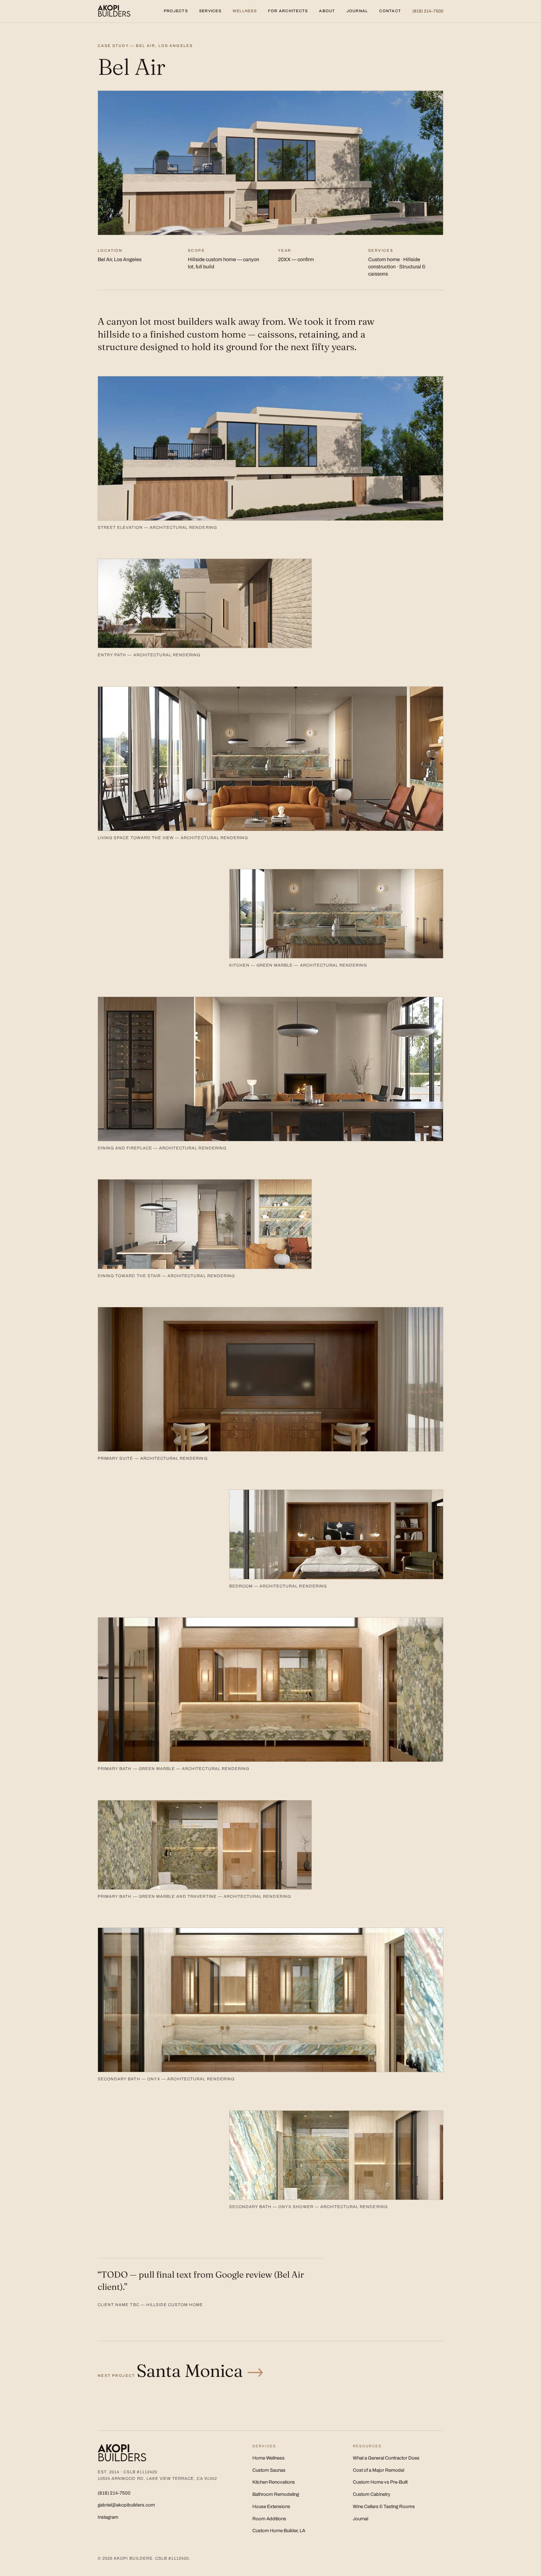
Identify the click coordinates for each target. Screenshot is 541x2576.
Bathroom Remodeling (276, 2494)
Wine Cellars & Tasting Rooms (384, 2506)
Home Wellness (268, 2458)
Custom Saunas (269, 2470)
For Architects (288, 11)
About (327, 11)
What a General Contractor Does (386, 2458)
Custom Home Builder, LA (279, 2531)
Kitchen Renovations (274, 2482)
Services (210, 11)
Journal (357, 11)
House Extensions (271, 2506)
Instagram (108, 2517)
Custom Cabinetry (372, 2494)
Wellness (245, 11)
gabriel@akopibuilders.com (126, 2505)
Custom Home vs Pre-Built (380, 2482)
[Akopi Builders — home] (114, 11)
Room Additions (269, 2519)
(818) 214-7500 (428, 11)
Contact (390, 11)
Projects (176, 11)
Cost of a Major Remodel (379, 2470)
